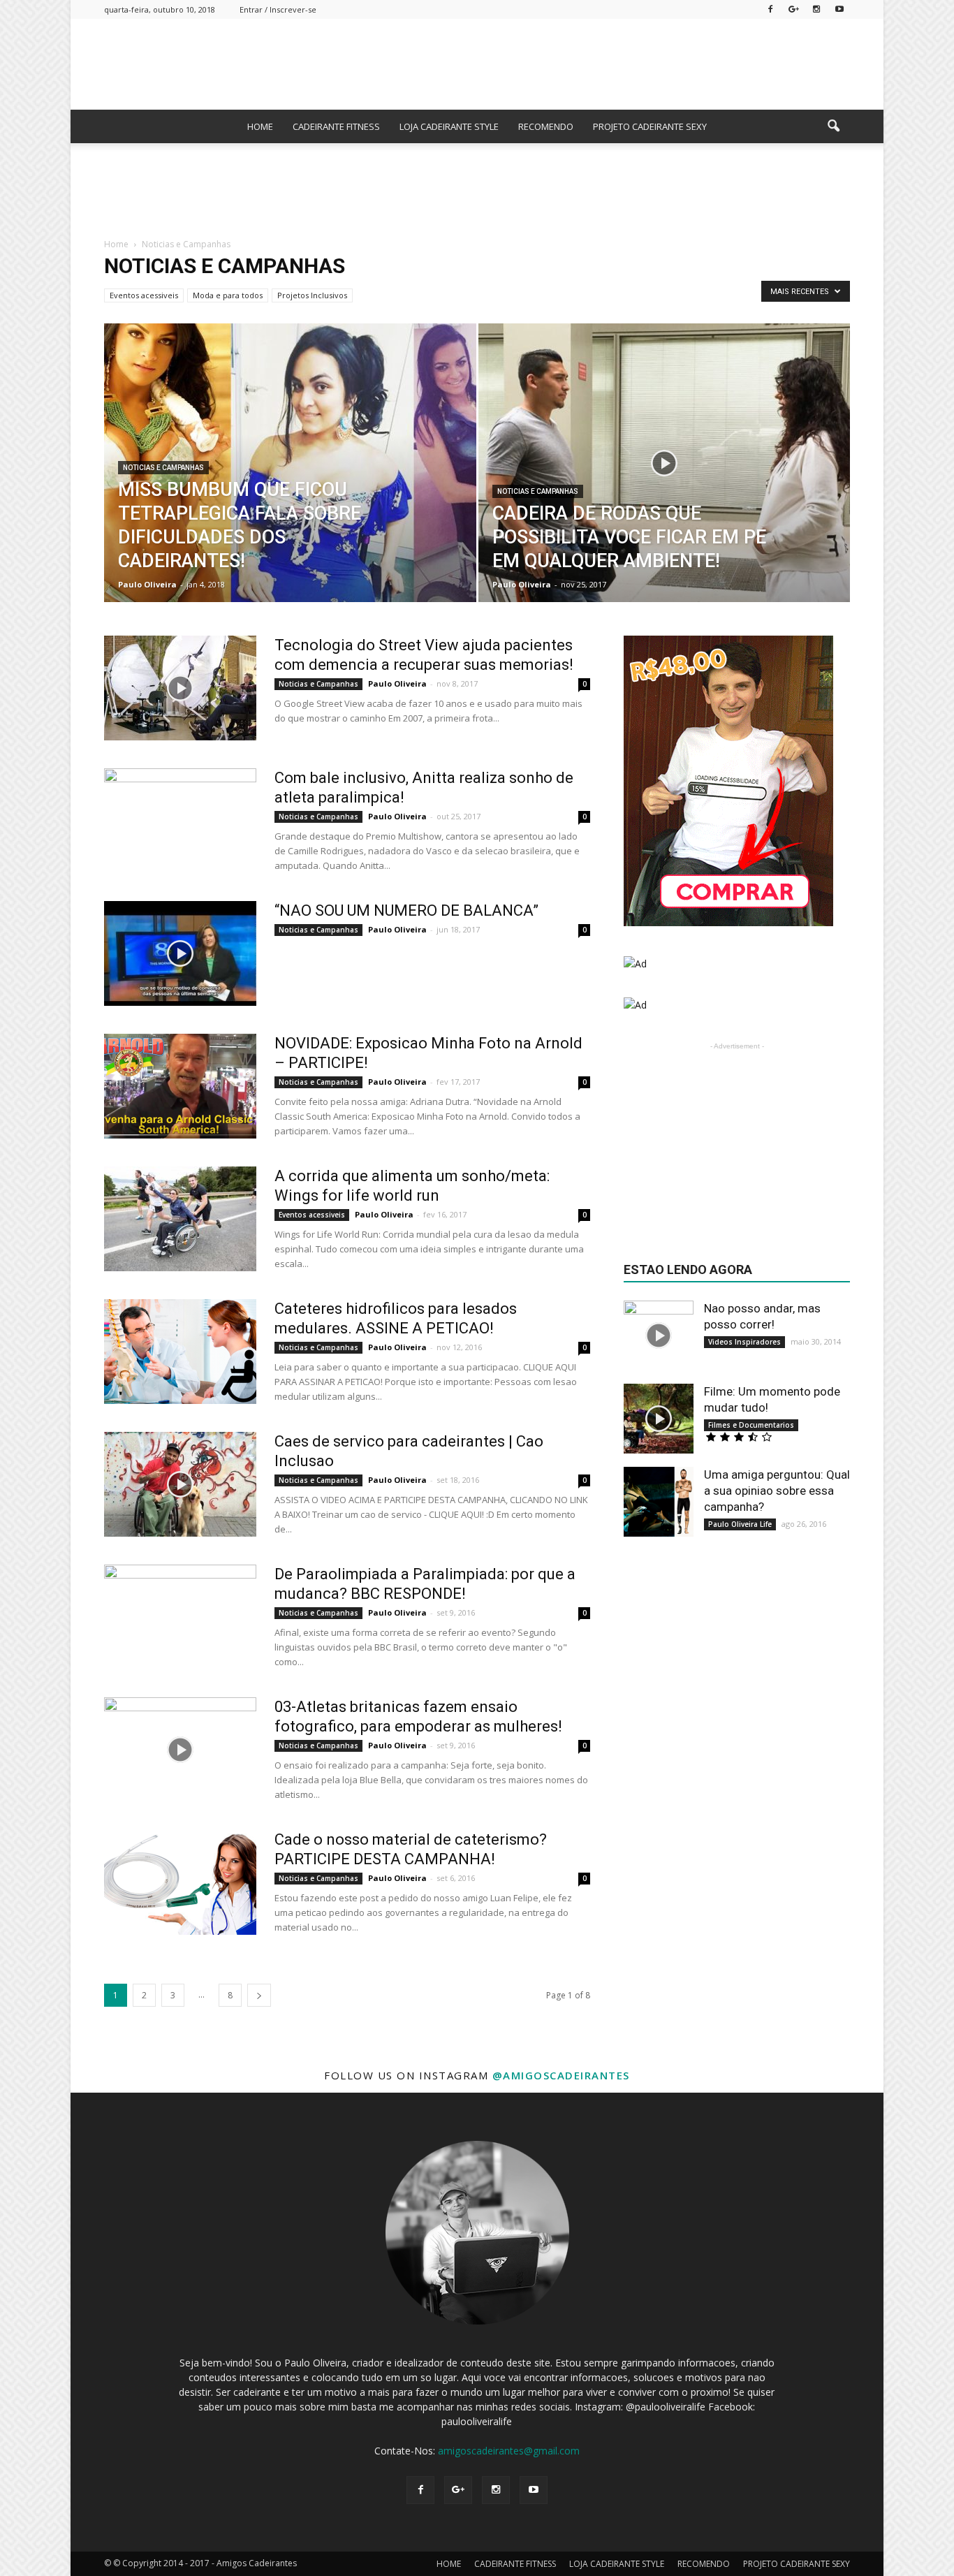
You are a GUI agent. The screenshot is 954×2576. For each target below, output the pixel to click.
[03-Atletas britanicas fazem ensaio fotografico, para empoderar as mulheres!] (180, 1750)
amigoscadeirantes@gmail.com (509, 2451)
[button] (833, 126)
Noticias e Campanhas (163, 468)
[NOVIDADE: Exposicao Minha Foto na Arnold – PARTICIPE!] (180, 1086)
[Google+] (793, 9)
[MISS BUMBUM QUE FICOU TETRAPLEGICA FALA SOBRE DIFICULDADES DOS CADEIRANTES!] (290, 485)
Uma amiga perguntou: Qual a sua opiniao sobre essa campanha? (777, 1491)
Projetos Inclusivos (312, 295)
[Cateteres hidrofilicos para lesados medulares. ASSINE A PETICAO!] (180, 1352)
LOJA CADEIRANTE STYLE (449, 126)
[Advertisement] (477, 191)
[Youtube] (839, 9)
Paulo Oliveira (147, 584)
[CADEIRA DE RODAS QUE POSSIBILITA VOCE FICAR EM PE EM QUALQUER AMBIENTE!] (665, 485)
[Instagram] (816, 9)
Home (116, 244)
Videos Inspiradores (744, 1342)
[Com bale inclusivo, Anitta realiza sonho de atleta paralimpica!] (180, 821)
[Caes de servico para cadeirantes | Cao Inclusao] (180, 1484)
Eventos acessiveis (144, 295)
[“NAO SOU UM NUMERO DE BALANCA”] (180, 953)
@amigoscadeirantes (561, 2075)
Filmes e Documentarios (751, 1425)
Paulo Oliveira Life (740, 1524)
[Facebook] (770, 9)
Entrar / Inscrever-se (278, 9)
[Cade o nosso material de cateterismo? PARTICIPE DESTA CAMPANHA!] (180, 1882)
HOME (260, 126)
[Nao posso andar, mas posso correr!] (659, 1335)
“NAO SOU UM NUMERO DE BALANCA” (406, 910)
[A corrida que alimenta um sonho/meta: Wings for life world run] (180, 1219)
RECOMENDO (546, 126)
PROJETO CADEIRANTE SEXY (650, 126)
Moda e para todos (228, 295)
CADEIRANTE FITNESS (336, 126)
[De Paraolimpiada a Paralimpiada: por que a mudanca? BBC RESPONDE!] (180, 1617)
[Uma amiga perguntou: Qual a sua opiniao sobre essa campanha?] (659, 1502)
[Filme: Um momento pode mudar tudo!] (659, 1419)
